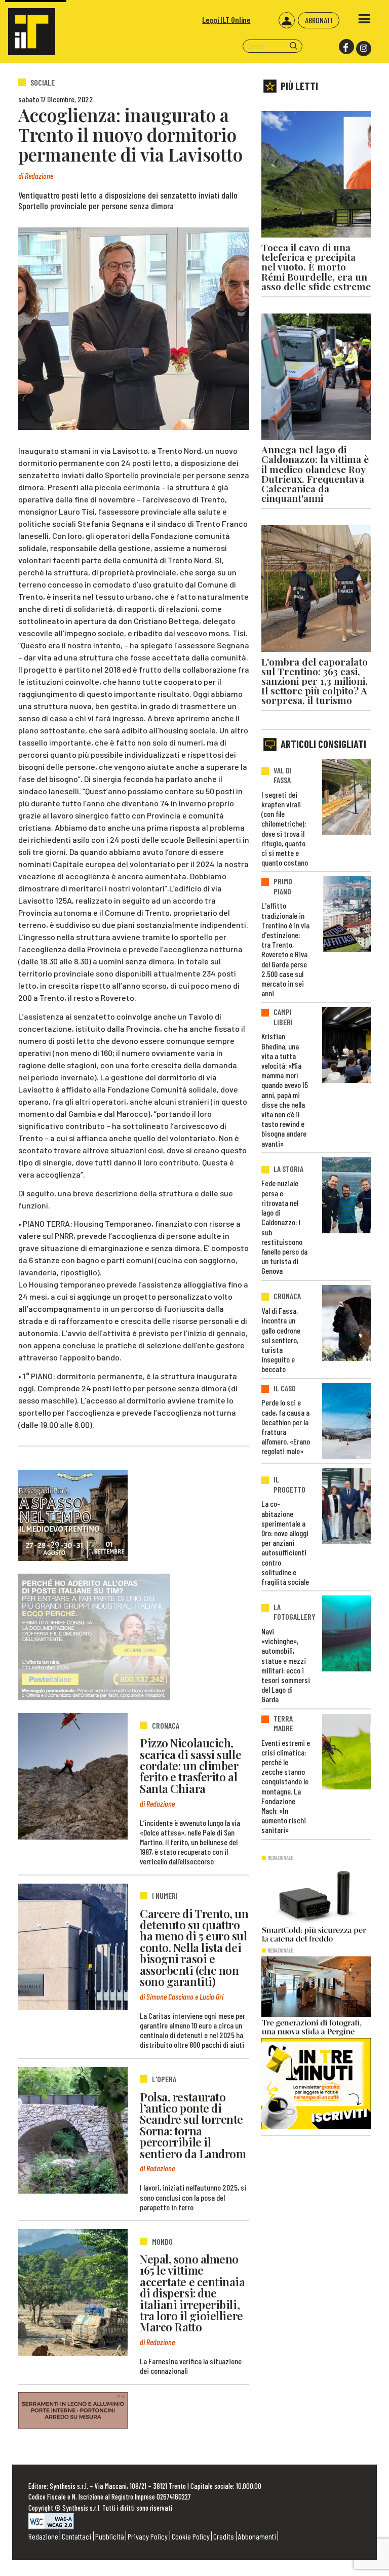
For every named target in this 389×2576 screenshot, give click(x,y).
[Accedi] (287, 20)
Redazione (43, 2536)
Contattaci (76, 2536)
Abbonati (319, 20)
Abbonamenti (257, 2536)
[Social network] (346, 47)
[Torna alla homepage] (28, 28)
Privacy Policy (148, 2536)
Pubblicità (110, 2536)
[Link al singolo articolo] (73, 1776)
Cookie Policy (191, 2536)
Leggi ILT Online (226, 19)
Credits (224, 2536)
